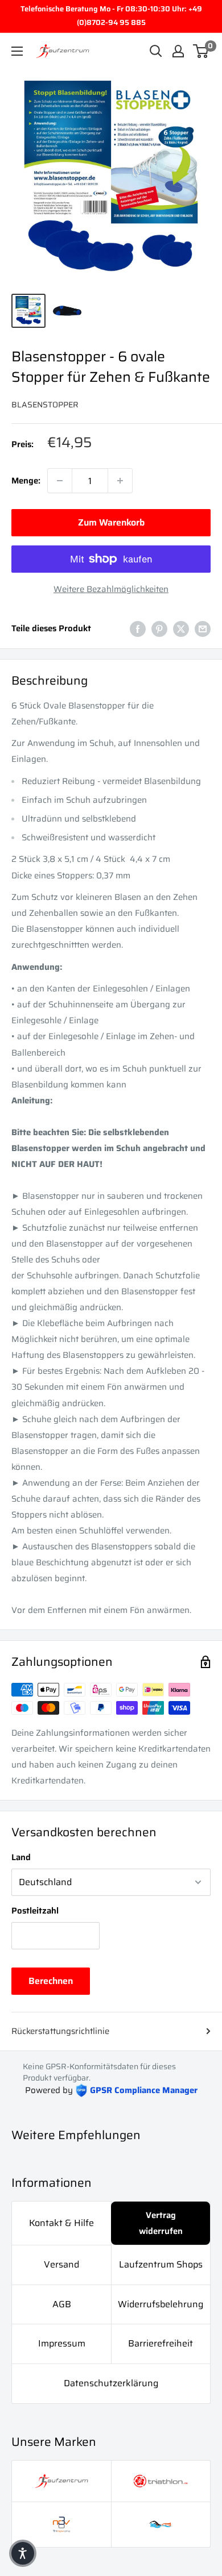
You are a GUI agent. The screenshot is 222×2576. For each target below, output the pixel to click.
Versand (61, 2264)
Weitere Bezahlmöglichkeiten (111, 589)
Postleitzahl (35, 1911)
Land (21, 1857)
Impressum (62, 2343)
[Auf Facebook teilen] (138, 628)
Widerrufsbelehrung (161, 2304)
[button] (23, 2553)
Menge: (26, 481)
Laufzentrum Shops (161, 2264)
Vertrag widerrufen (161, 2223)
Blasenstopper (45, 405)
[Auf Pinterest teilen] (159, 628)
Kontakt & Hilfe (61, 2223)
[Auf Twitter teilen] (181, 628)
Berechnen (51, 1981)
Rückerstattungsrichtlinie (60, 2031)
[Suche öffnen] (156, 51)
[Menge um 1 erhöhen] (120, 481)
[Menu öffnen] (17, 51)
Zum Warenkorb (111, 522)
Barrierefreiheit (161, 2343)
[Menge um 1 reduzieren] (60, 481)
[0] (201, 51)
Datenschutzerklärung (111, 2383)
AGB (62, 2304)
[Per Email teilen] (203, 628)
